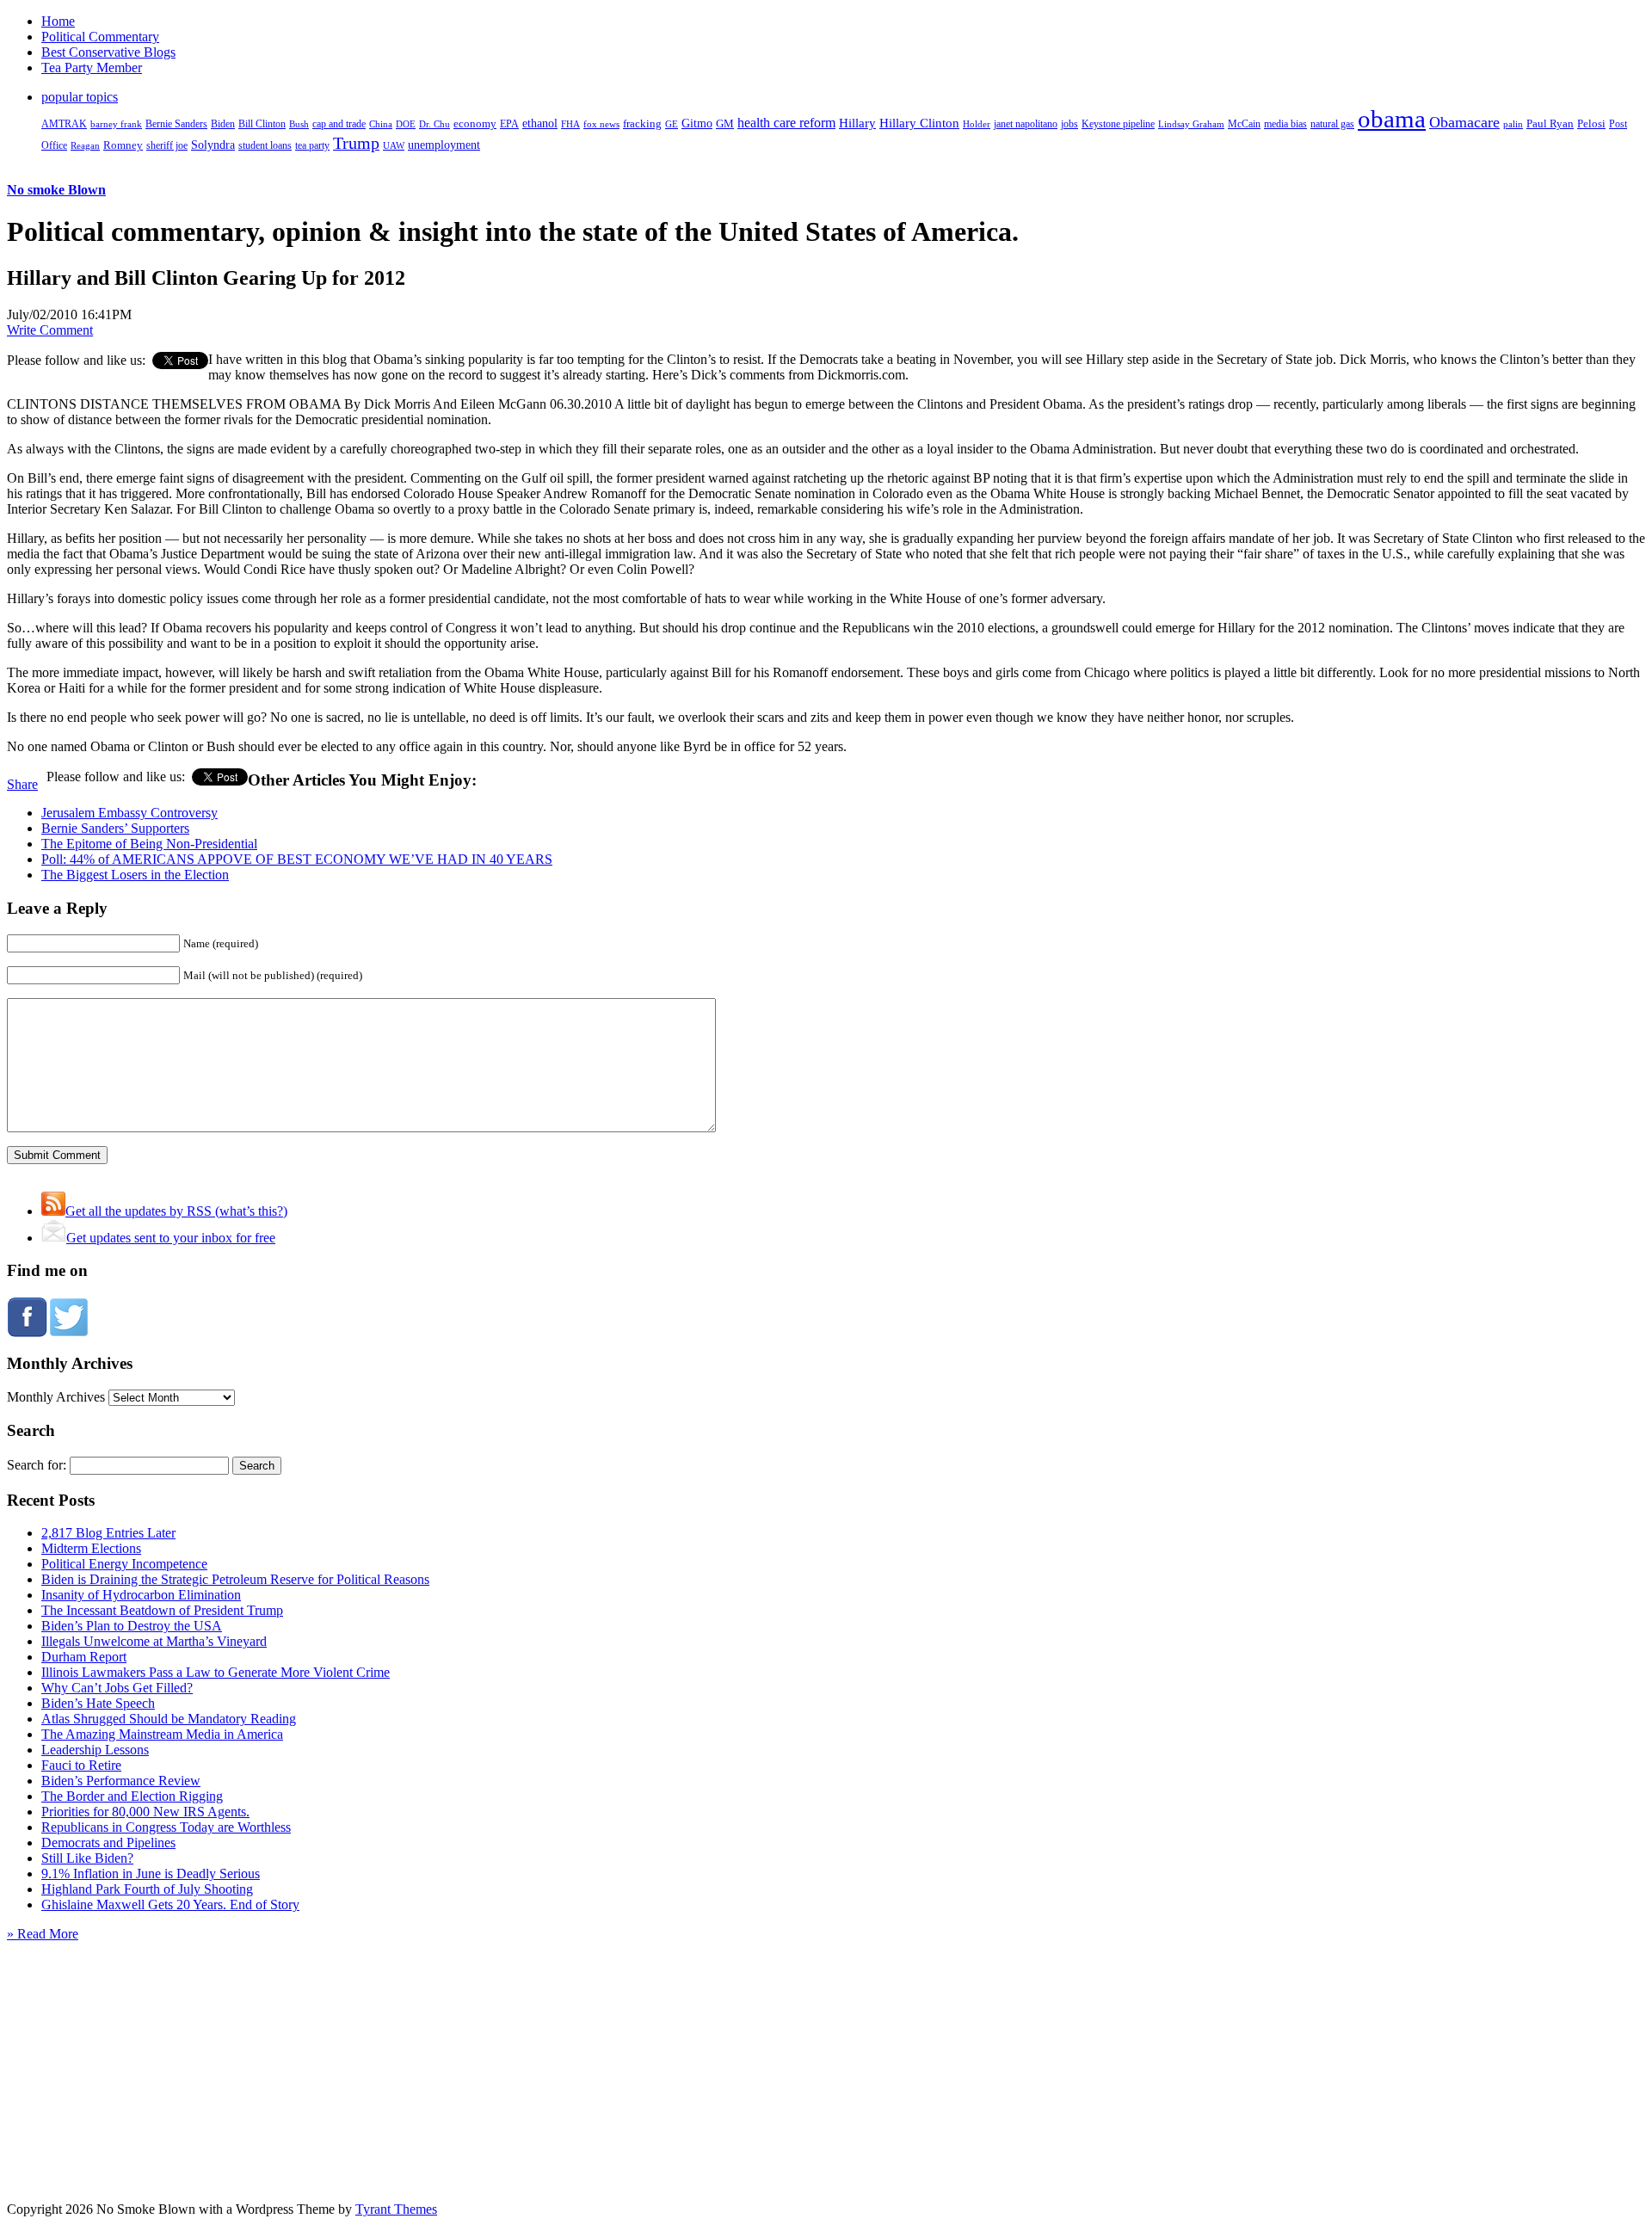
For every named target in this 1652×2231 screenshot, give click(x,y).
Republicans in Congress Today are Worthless (166, 1827)
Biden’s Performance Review (121, 1781)
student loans (265, 145)
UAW (394, 145)
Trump (356, 143)
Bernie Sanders (176, 124)
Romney (123, 145)
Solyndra (213, 145)
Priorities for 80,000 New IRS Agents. (145, 1812)
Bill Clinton (262, 124)
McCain (1244, 124)
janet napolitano (1026, 124)
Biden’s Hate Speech (98, 1703)
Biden (223, 124)
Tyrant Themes (396, 2209)
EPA (509, 124)
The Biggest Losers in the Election (135, 875)
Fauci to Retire (81, 1765)
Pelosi (1591, 123)
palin (1513, 124)
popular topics (80, 97)
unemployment (444, 145)
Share (22, 784)
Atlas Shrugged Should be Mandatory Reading (169, 1719)
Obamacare (1464, 122)
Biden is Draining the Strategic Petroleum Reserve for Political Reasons (235, 1579)
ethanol (540, 123)
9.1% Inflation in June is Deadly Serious (151, 1874)
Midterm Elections (91, 1548)
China (381, 124)
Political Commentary (100, 37)
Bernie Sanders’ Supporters (115, 828)
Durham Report (84, 1657)
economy (475, 124)
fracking (642, 123)
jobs (1069, 124)
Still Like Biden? (87, 1858)
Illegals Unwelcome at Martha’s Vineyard (154, 1641)
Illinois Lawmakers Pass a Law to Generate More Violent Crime (216, 1672)
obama (1392, 119)
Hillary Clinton (919, 123)
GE (672, 124)
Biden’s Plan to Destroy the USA (132, 1626)
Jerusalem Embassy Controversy (129, 813)
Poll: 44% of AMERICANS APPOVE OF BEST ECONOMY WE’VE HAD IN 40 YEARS (297, 859)
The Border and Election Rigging (132, 1796)
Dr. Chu (435, 124)
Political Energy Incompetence (124, 1564)
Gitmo (697, 123)
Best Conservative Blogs (108, 52)
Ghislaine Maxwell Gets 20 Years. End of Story (170, 1904)
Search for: (37, 1465)
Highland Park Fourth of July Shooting (147, 1889)
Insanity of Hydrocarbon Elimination (141, 1595)
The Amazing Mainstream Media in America (162, 1734)
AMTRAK (64, 124)
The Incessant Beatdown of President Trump (162, 1610)
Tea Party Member (92, 68)
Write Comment (50, 330)
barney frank (116, 124)
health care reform (786, 123)
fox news (601, 124)
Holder (977, 124)
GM (725, 123)
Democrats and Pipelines (108, 1843)
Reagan (85, 145)
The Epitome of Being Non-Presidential (149, 844)
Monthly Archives (56, 1397)
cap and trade (339, 124)
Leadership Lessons (95, 1750)
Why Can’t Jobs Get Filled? (117, 1688)
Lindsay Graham (1191, 124)
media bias (1285, 124)
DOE (406, 124)
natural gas (1332, 124)
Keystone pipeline (1118, 124)
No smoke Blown (56, 190)
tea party (312, 145)
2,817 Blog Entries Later (108, 1533)
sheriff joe (167, 145)
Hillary (857, 123)
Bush (299, 124)
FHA (570, 124)
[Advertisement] (826, 2049)
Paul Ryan (1550, 123)
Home (58, 21)
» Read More (43, 1934)
